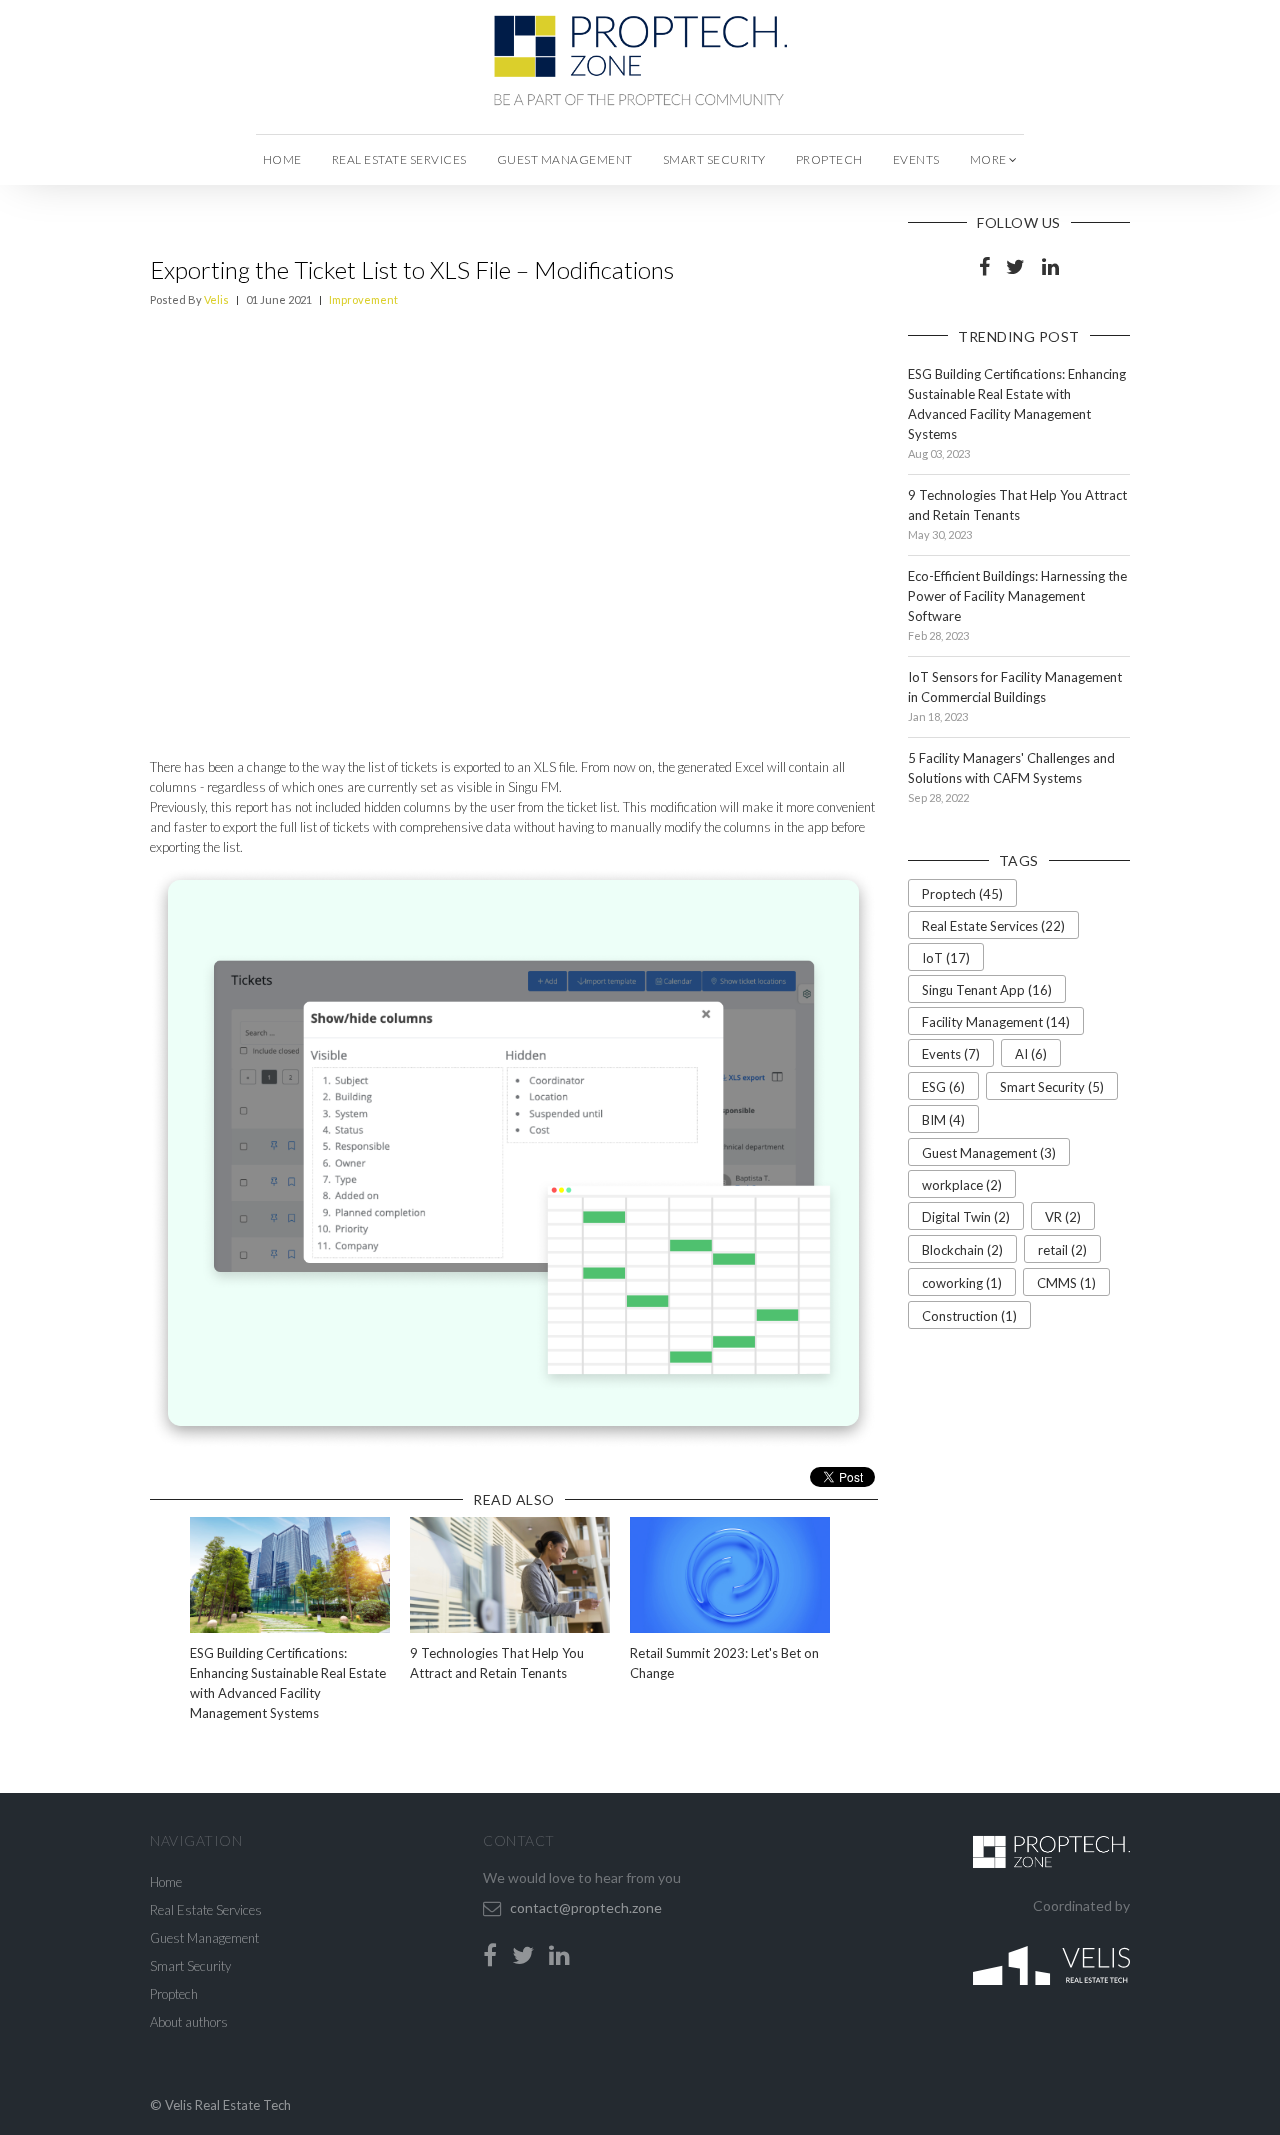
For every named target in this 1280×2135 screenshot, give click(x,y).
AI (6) (1031, 1054)
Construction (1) (969, 1316)
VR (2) (1063, 1217)
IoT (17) (946, 958)
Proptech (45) (962, 894)
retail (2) (1062, 1250)
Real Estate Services (399, 159)
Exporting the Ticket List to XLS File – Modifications (412, 269)
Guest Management (565, 159)
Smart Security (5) (1052, 1087)
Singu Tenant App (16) (987, 990)
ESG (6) (943, 1087)
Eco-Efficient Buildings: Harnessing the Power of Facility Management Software (1017, 596)
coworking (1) (962, 1283)
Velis (216, 299)
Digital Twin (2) (966, 1217)
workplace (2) (962, 1185)
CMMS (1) (1066, 1283)
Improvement (363, 299)
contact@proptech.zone (586, 1907)
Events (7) (951, 1054)
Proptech (829, 159)
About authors (189, 2022)
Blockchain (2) (962, 1250)
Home (282, 159)
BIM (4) (943, 1120)
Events (916, 159)
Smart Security (714, 159)
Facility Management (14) (996, 1022)
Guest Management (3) (989, 1153)
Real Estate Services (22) (993, 926)
